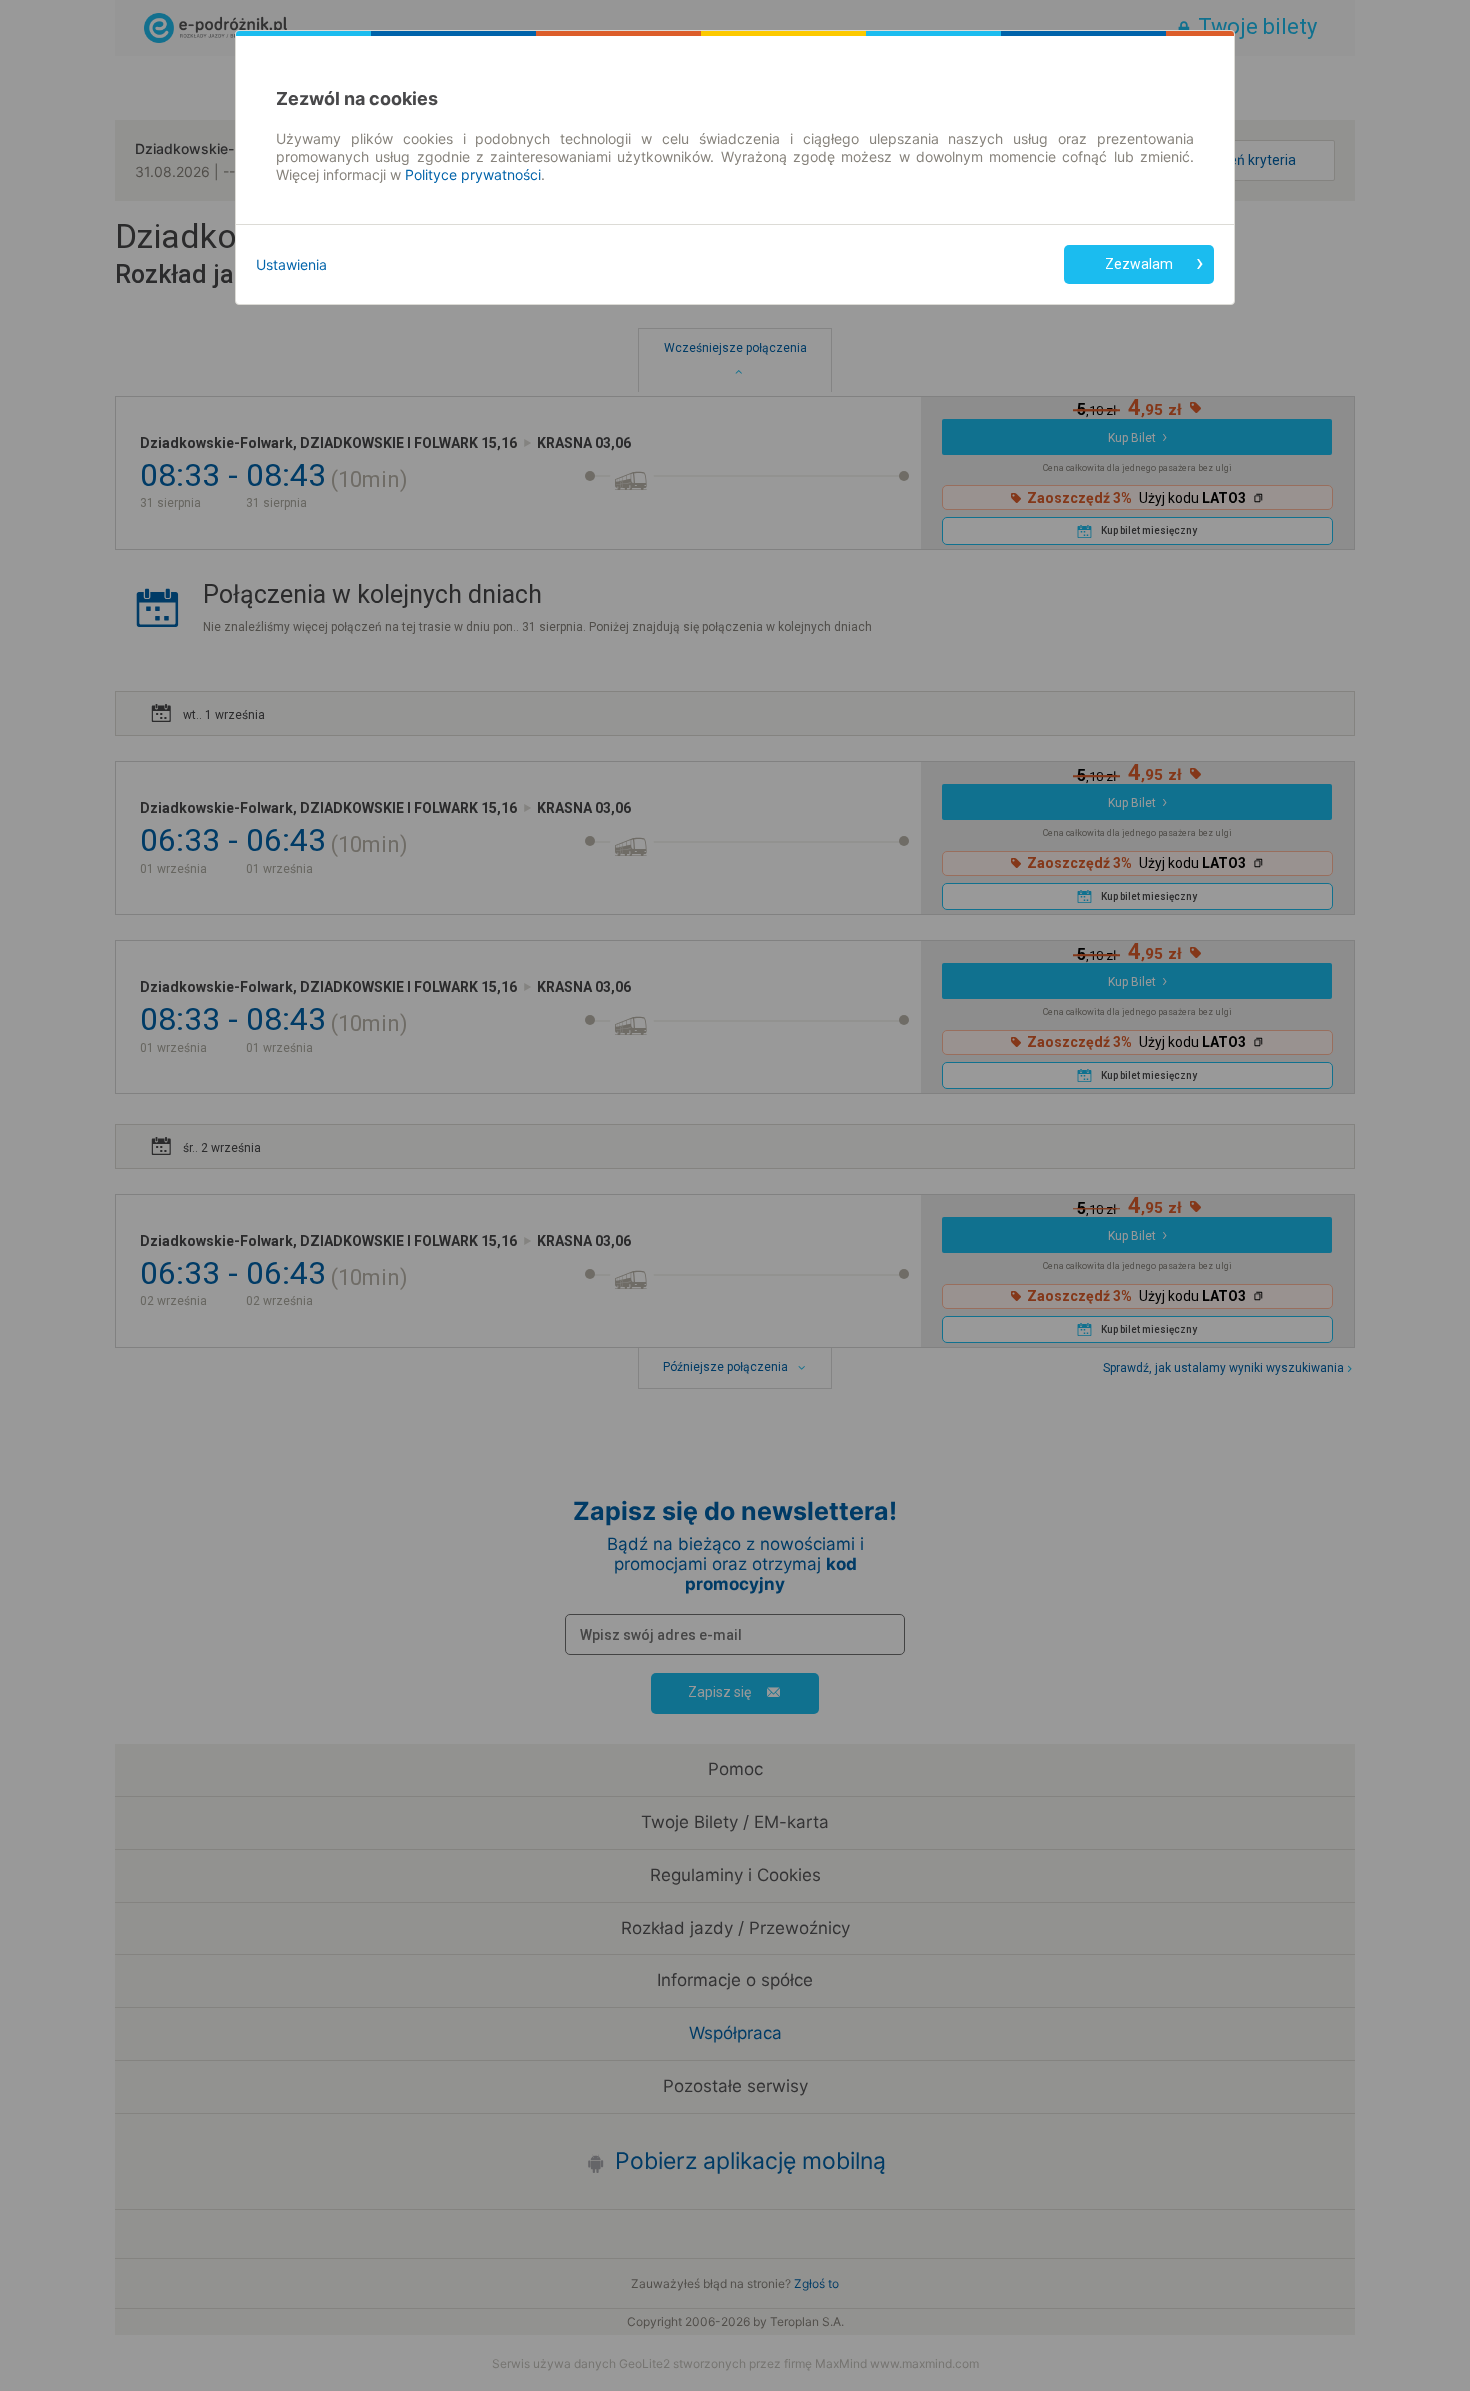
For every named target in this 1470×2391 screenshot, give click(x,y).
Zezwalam (1139, 264)
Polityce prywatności (473, 174)
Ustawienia (291, 264)
